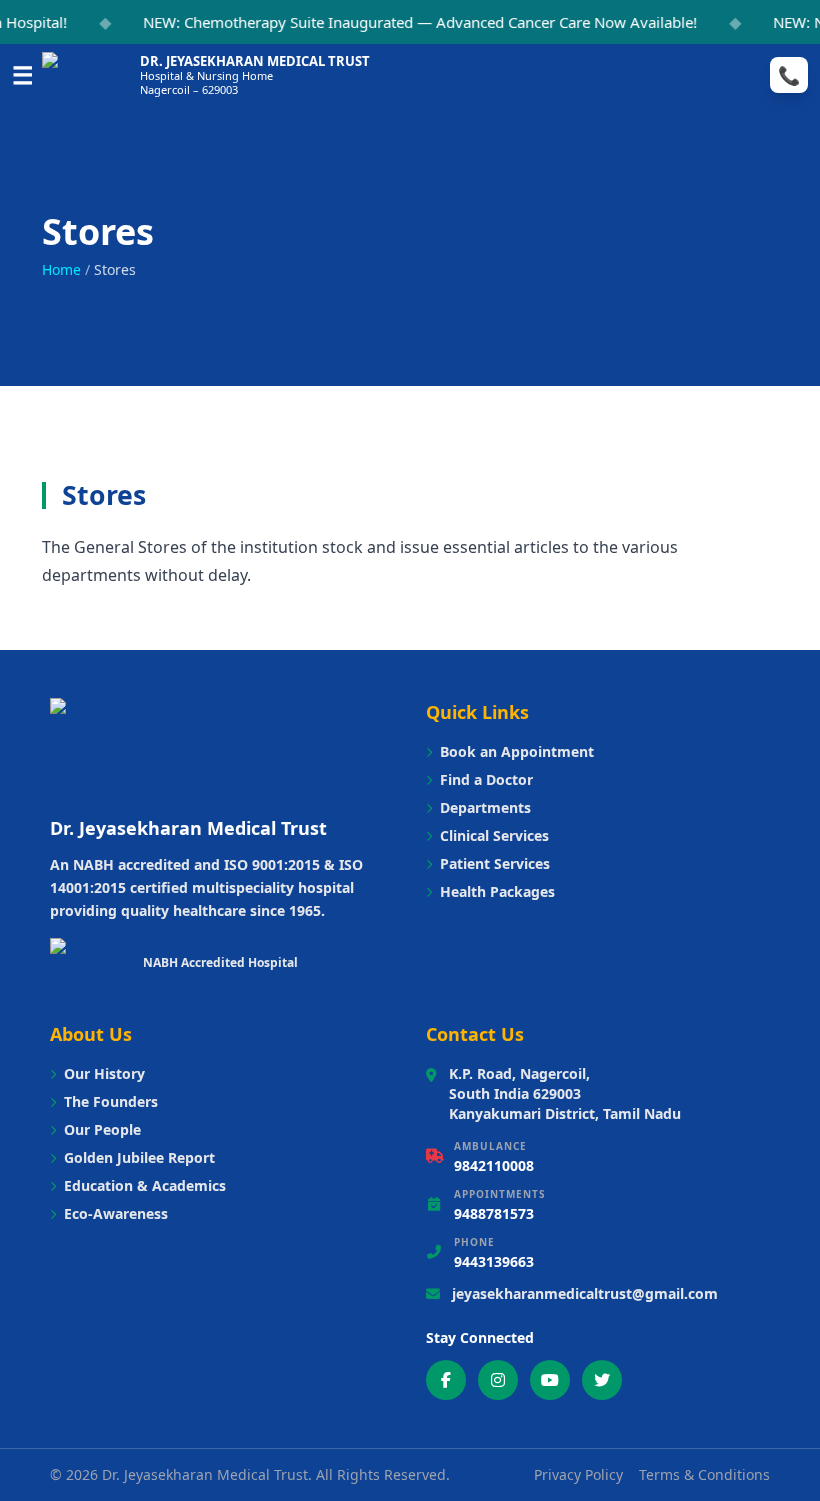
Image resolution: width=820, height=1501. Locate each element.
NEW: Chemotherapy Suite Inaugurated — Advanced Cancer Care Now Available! (411, 22)
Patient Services (495, 863)
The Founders (111, 1101)
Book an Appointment (517, 751)
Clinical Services (494, 835)
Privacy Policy (578, 1474)
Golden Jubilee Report (139, 1157)
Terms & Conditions (704, 1474)
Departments (485, 807)
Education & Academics (145, 1185)
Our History (104, 1073)
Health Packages (497, 891)
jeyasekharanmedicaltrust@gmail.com (585, 1293)
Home (61, 269)
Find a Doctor (486, 779)
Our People (102, 1129)
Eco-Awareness (116, 1213)
